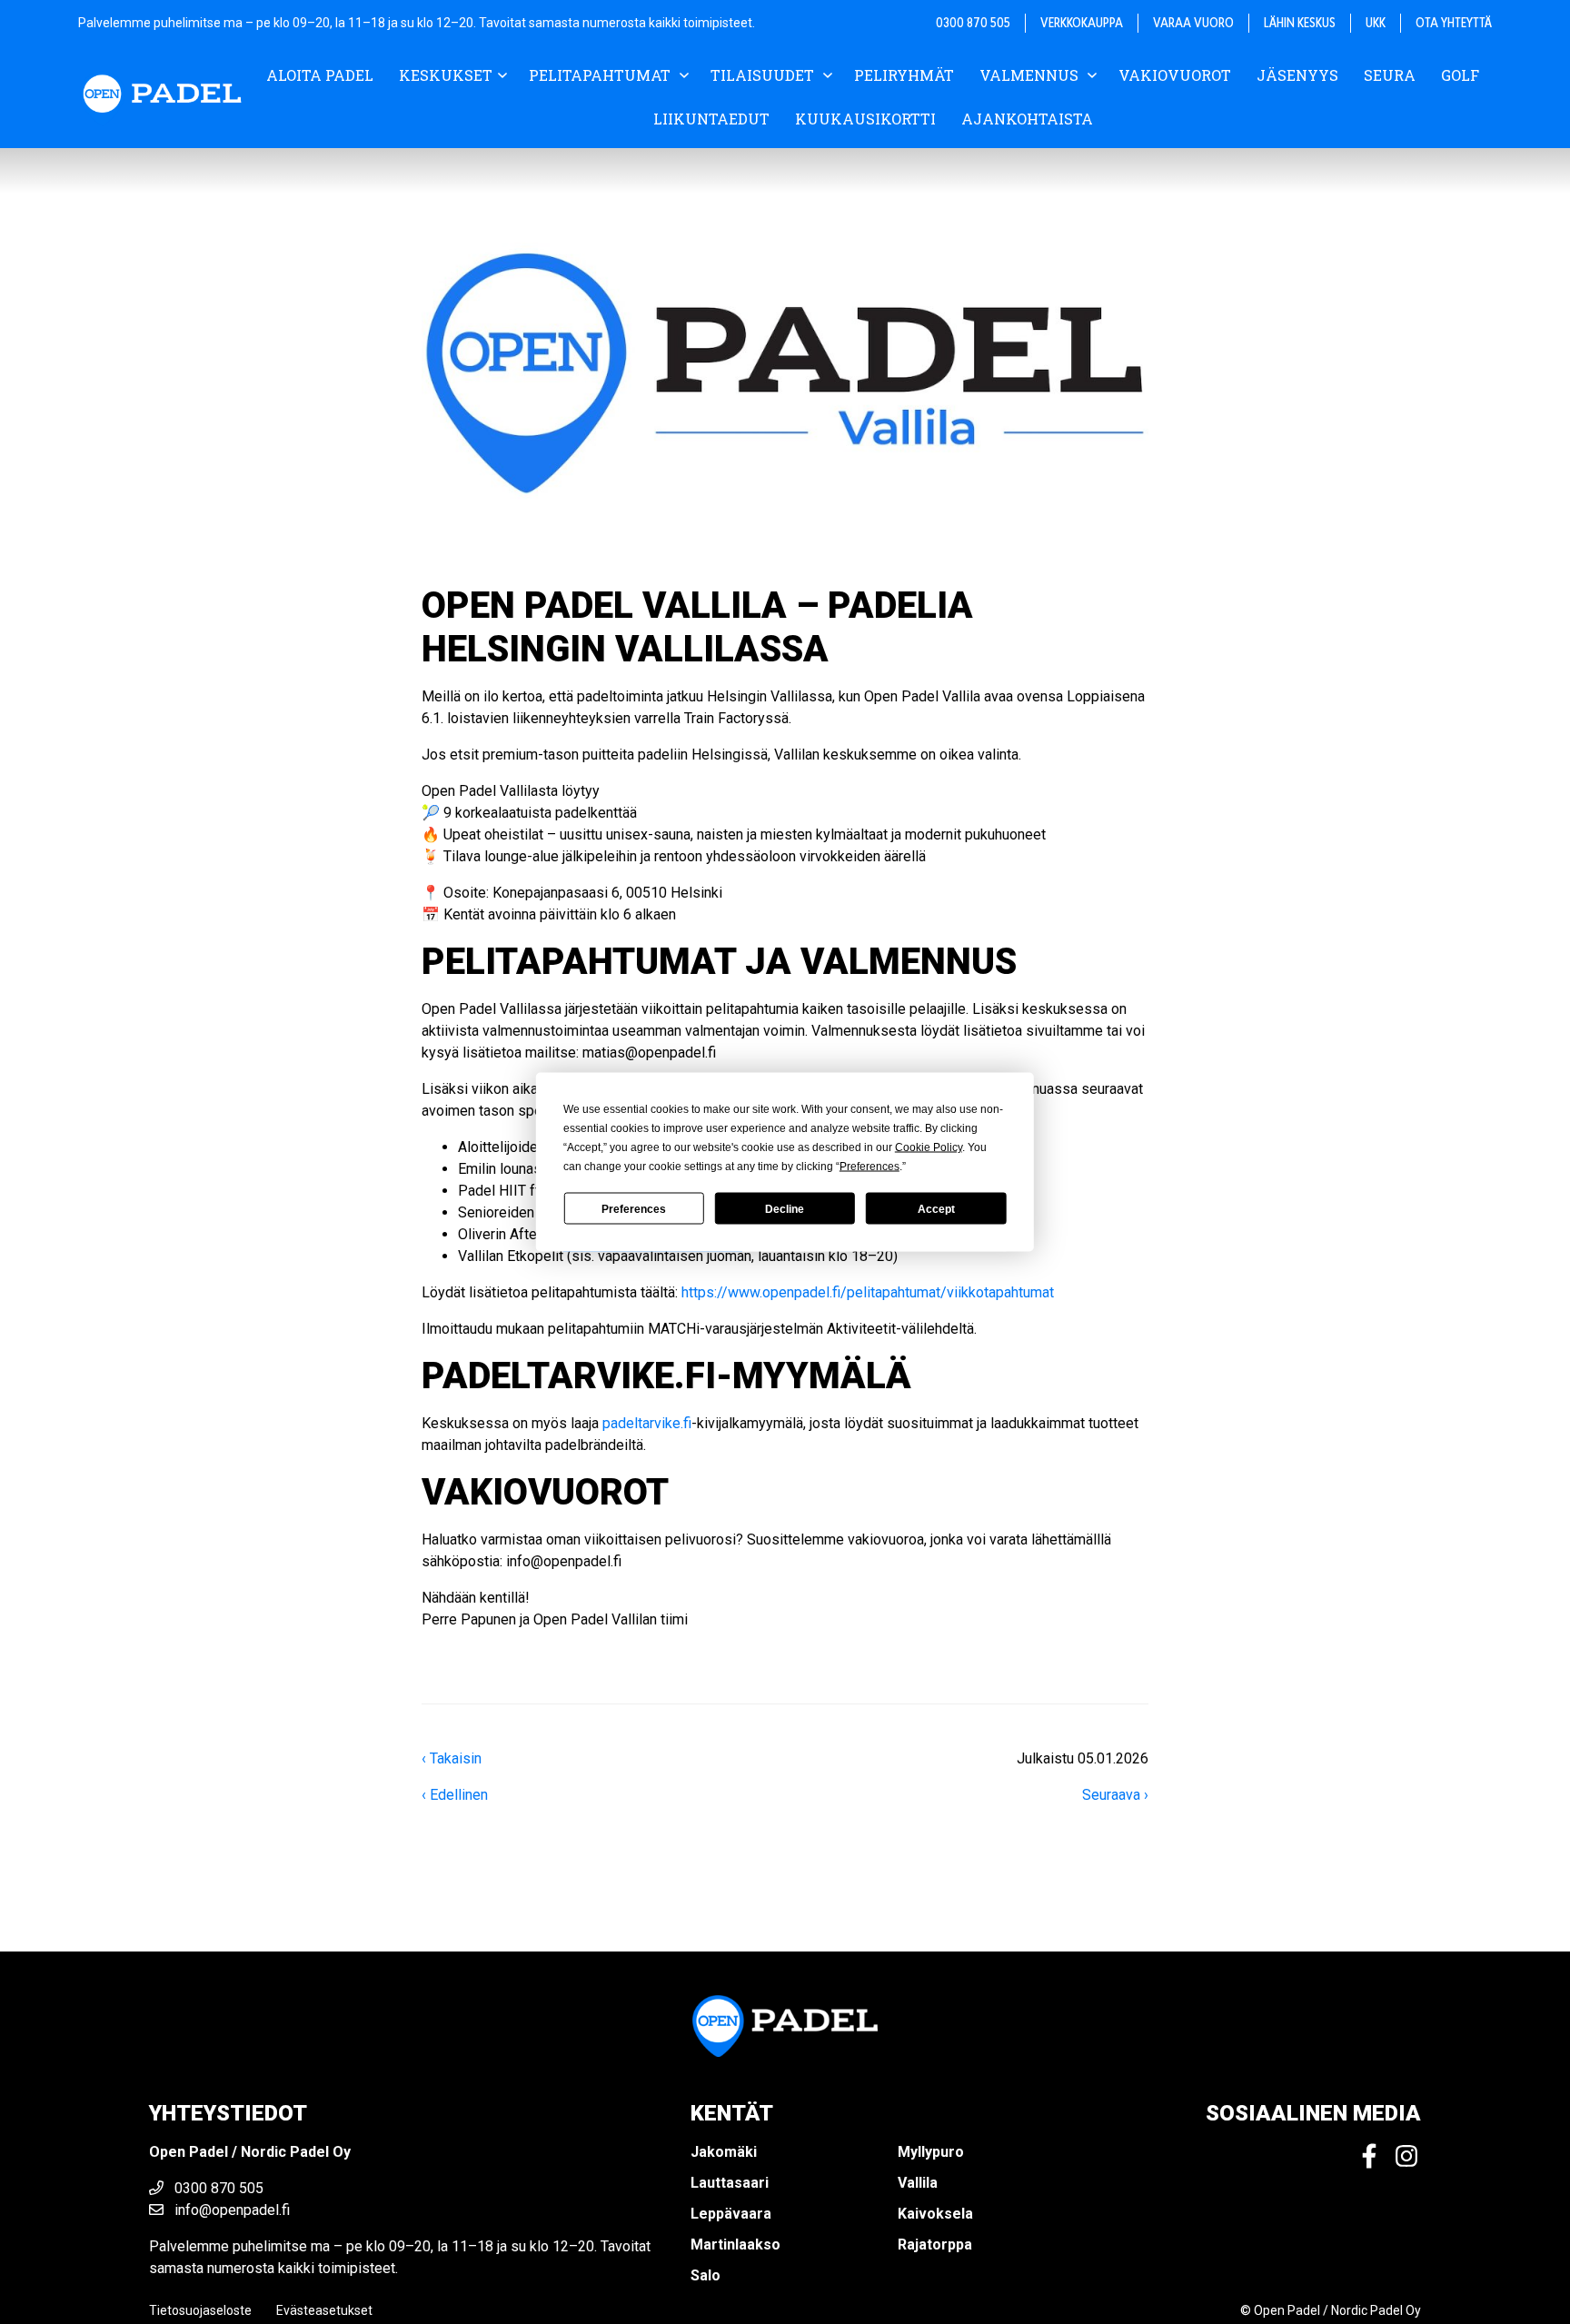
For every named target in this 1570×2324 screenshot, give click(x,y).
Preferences (634, 1208)
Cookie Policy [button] (929, 1147)
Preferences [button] (869, 1167)
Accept (936, 1208)
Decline (785, 1208)
